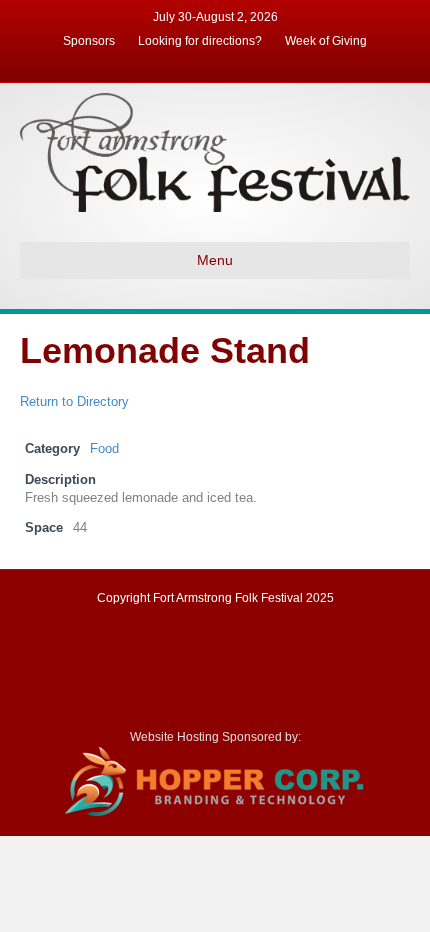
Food (104, 449)
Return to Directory (74, 401)
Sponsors (89, 41)
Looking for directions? (200, 41)
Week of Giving (326, 41)
